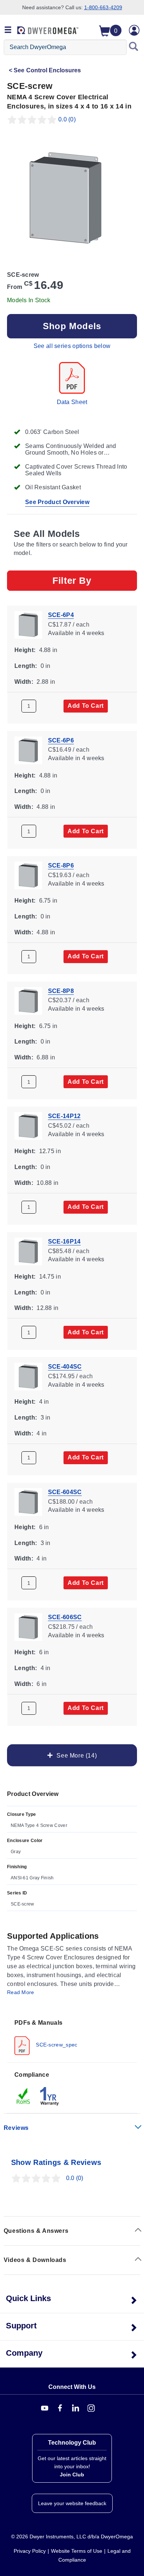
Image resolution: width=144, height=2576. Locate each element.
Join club (72, 2475)
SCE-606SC (65, 1617)
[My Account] (134, 30)
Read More (21, 1992)
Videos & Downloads (35, 2260)
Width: (24, 681)
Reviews (16, 2128)
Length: (26, 665)
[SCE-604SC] (28, 1501)
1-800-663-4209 (103, 7)
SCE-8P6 (61, 865)
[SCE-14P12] (28, 1125)
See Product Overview (57, 502)
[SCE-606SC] (28, 1627)
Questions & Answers (36, 2231)
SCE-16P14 (64, 1241)
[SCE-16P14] (28, 1251)
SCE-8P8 (61, 991)
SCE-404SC (65, 1367)
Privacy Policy (30, 2551)
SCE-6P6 (61, 740)
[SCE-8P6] (28, 875)
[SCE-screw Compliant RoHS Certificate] (24, 2096)
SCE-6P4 (61, 615)
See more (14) (75, 1755)
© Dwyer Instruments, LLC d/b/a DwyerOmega (72, 2537)
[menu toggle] (8, 30)
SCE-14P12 (64, 1116)
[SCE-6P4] (28, 624)
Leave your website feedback (72, 2503)
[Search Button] (134, 47)
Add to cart (86, 706)
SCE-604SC (65, 1492)
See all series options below (72, 346)
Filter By (72, 580)
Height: (25, 650)
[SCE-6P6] (28, 750)
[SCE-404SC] (28, 1376)
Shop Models (72, 326)
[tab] (72, 2037)
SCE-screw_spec (56, 2045)
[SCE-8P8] (28, 1000)
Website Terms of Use (77, 2551)
